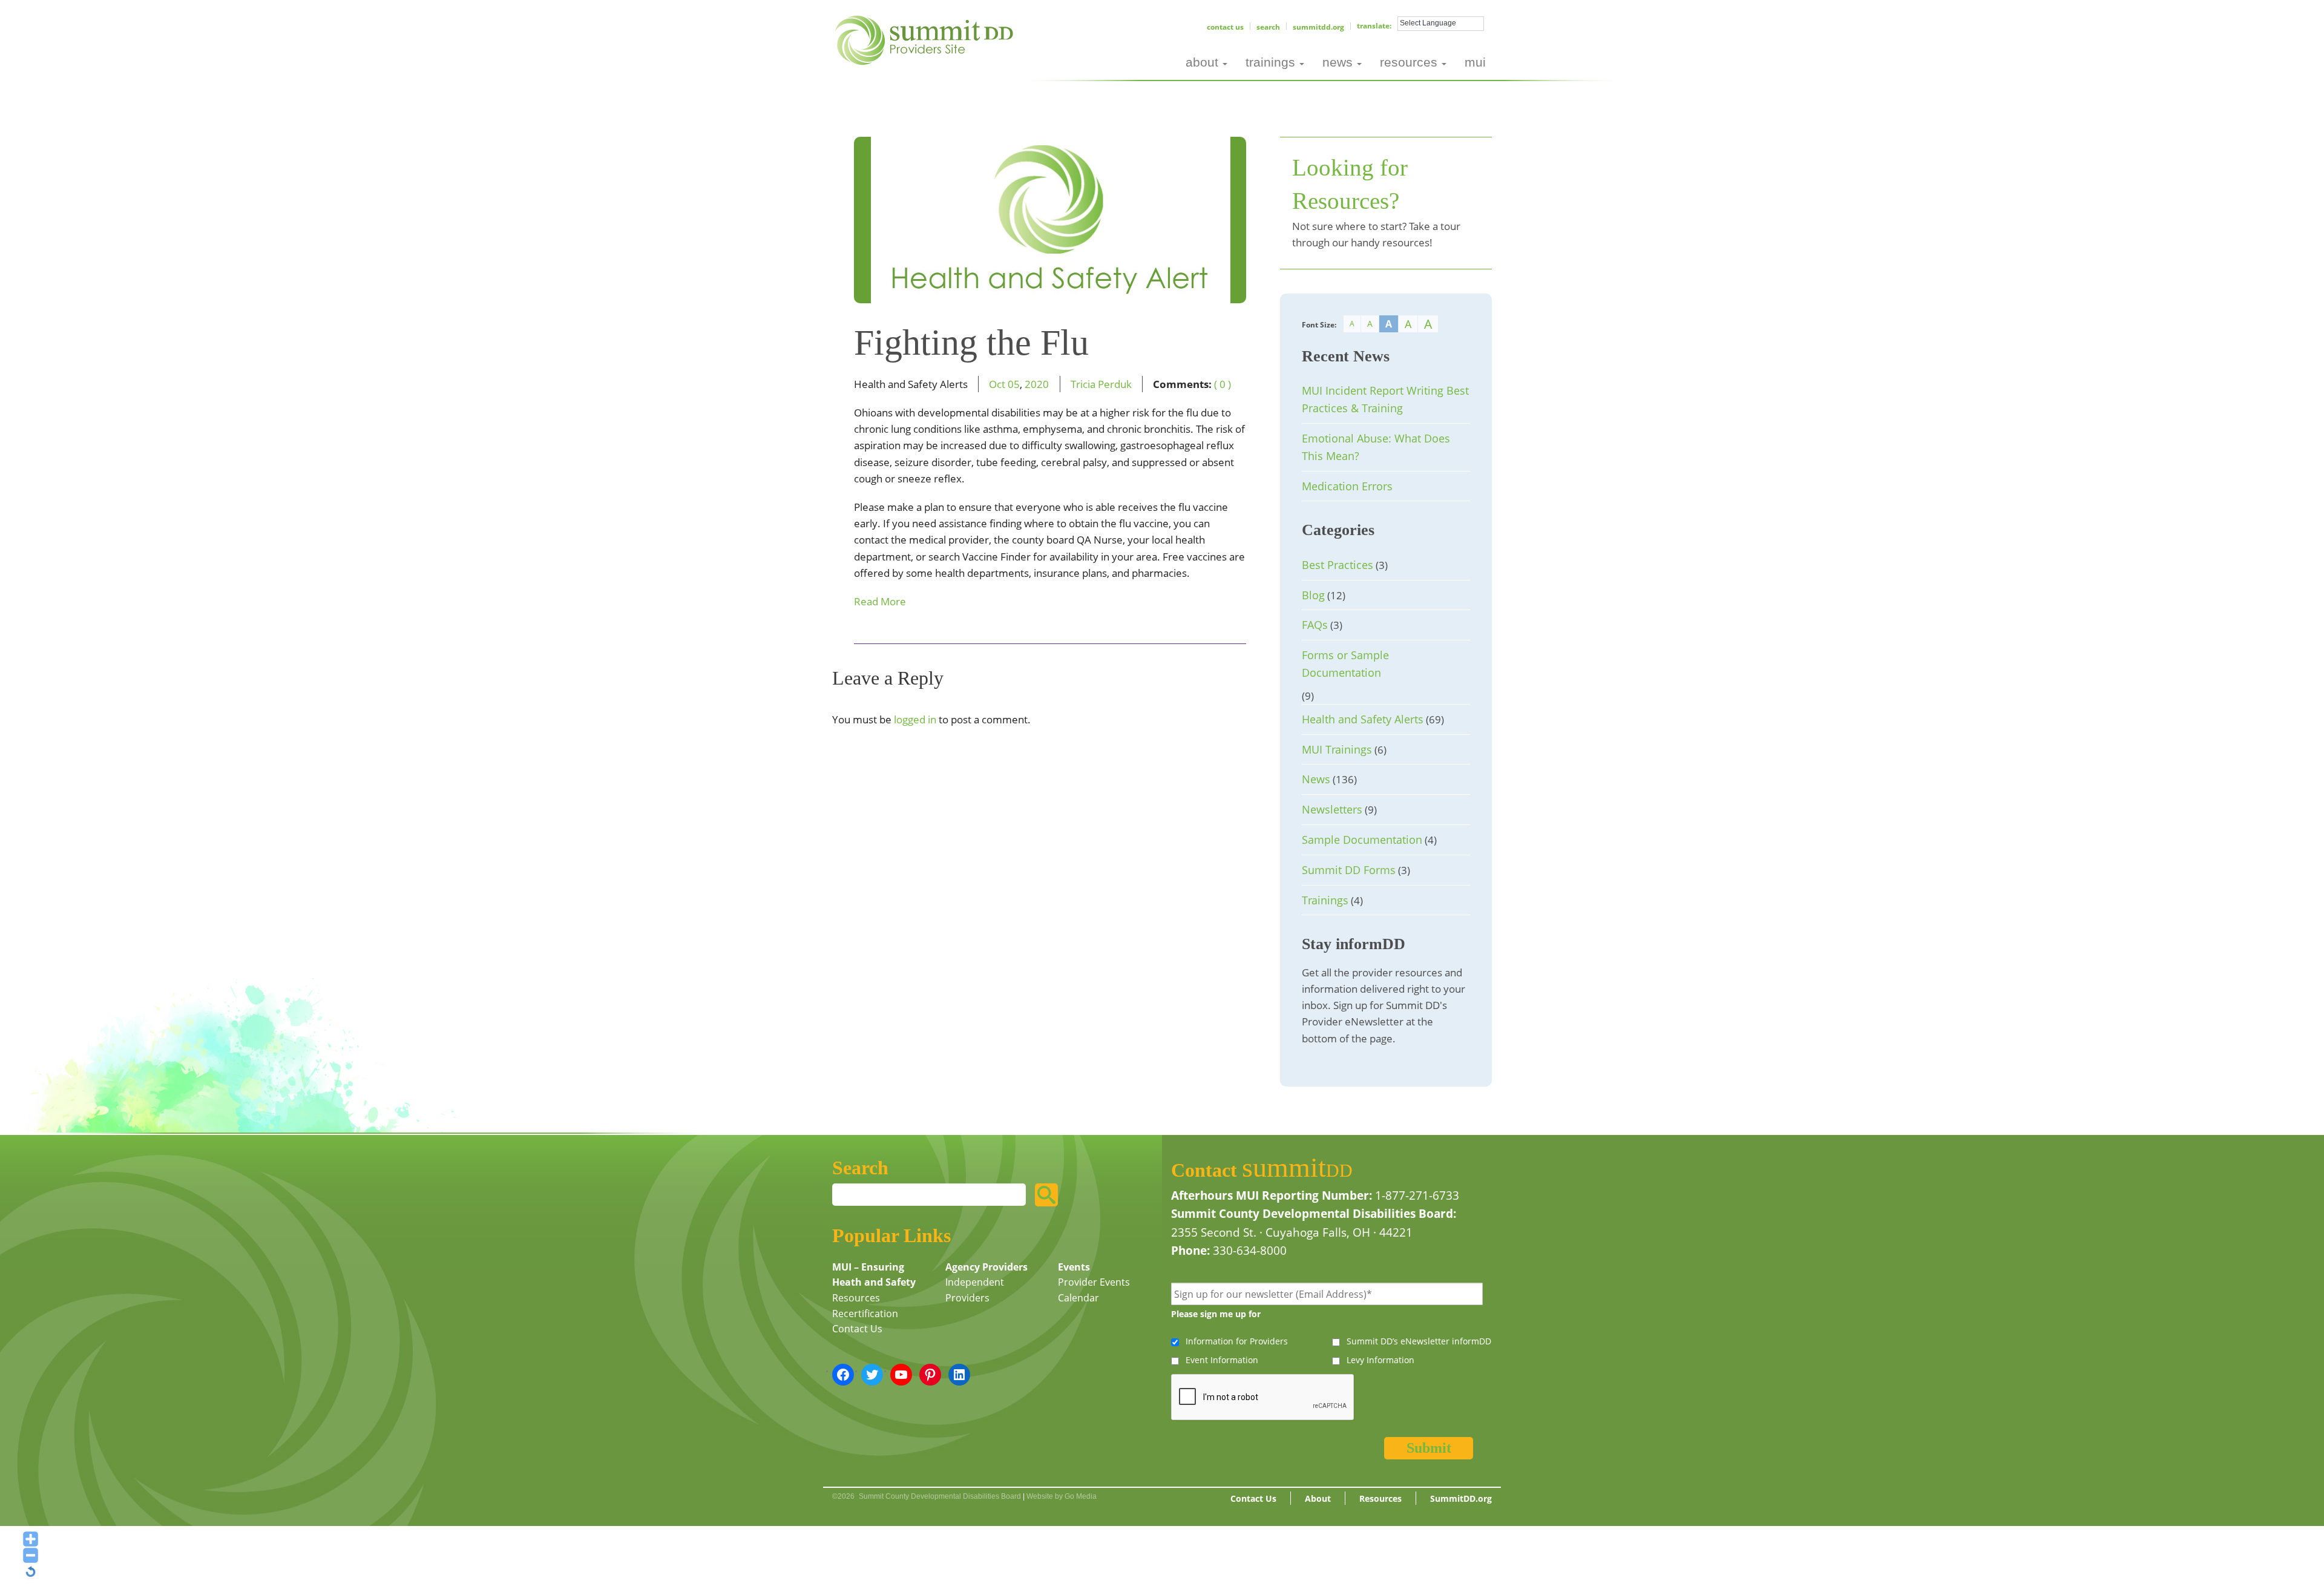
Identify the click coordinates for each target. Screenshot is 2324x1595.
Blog (1313, 595)
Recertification (865, 1314)
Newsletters (1332, 809)
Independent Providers (975, 1290)
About (1318, 1498)
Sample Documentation (1362, 840)
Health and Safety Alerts (1363, 719)
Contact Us (1225, 27)
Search (1268, 27)
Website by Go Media (1062, 1496)
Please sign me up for (1216, 1314)
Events (1074, 1267)
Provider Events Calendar (1094, 1290)
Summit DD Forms (1349, 870)
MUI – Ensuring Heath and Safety (874, 1275)
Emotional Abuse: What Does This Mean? (1376, 447)
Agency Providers (986, 1267)
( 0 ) (1223, 384)
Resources (856, 1298)
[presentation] (1263, 1398)
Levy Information (1380, 1360)
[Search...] (1046, 1195)
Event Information (1222, 1360)
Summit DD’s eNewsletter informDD (1419, 1341)
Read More (880, 601)
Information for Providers (1237, 1341)
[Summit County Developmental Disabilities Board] (926, 39)
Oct (997, 384)
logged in (915, 719)
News (1316, 779)
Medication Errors (1347, 486)
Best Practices (1338, 565)
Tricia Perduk (1101, 384)
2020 (1037, 384)
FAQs (1315, 625)
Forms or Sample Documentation (1345, 664)
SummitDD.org (1318, 27)
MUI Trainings (1337, 749)
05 (1014, 384)
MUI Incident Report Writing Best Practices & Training (1385, 399)
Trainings (1325, 900)
